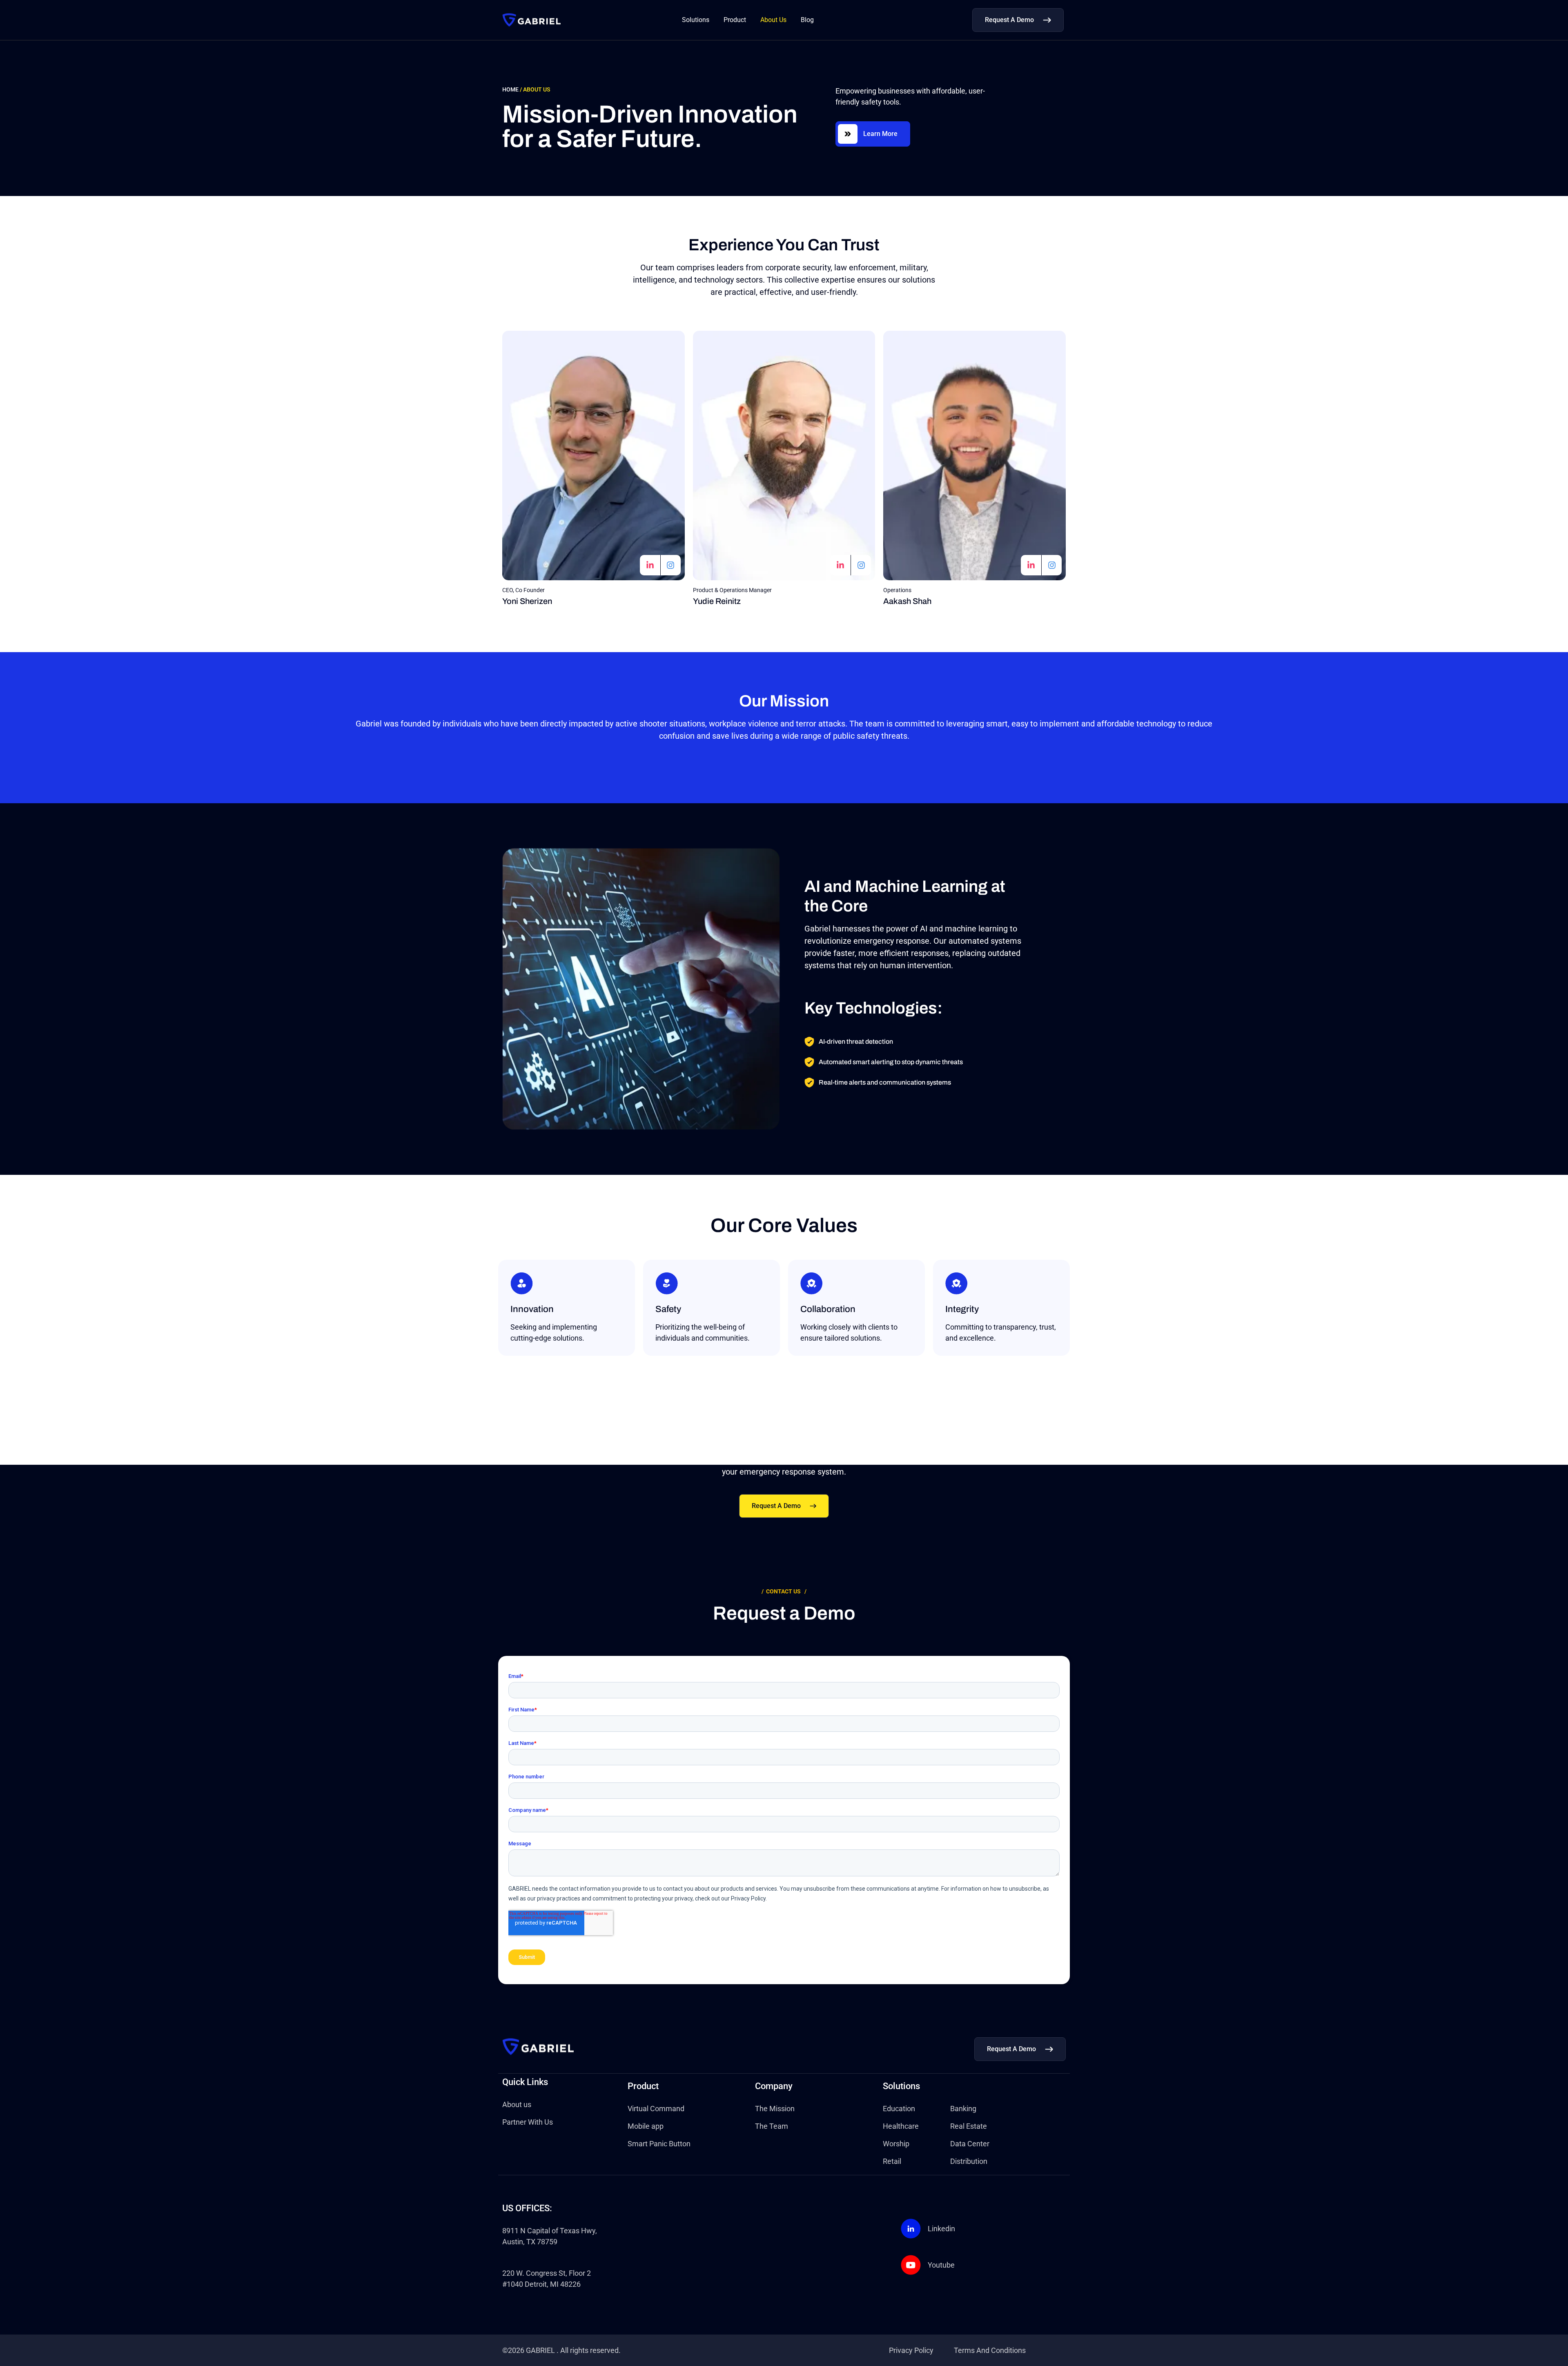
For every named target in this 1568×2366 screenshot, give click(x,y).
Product (735, 20)
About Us (773, 20)
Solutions (696, 20)
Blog (807, 20)
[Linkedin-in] (650, 565)
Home (510, 89)
